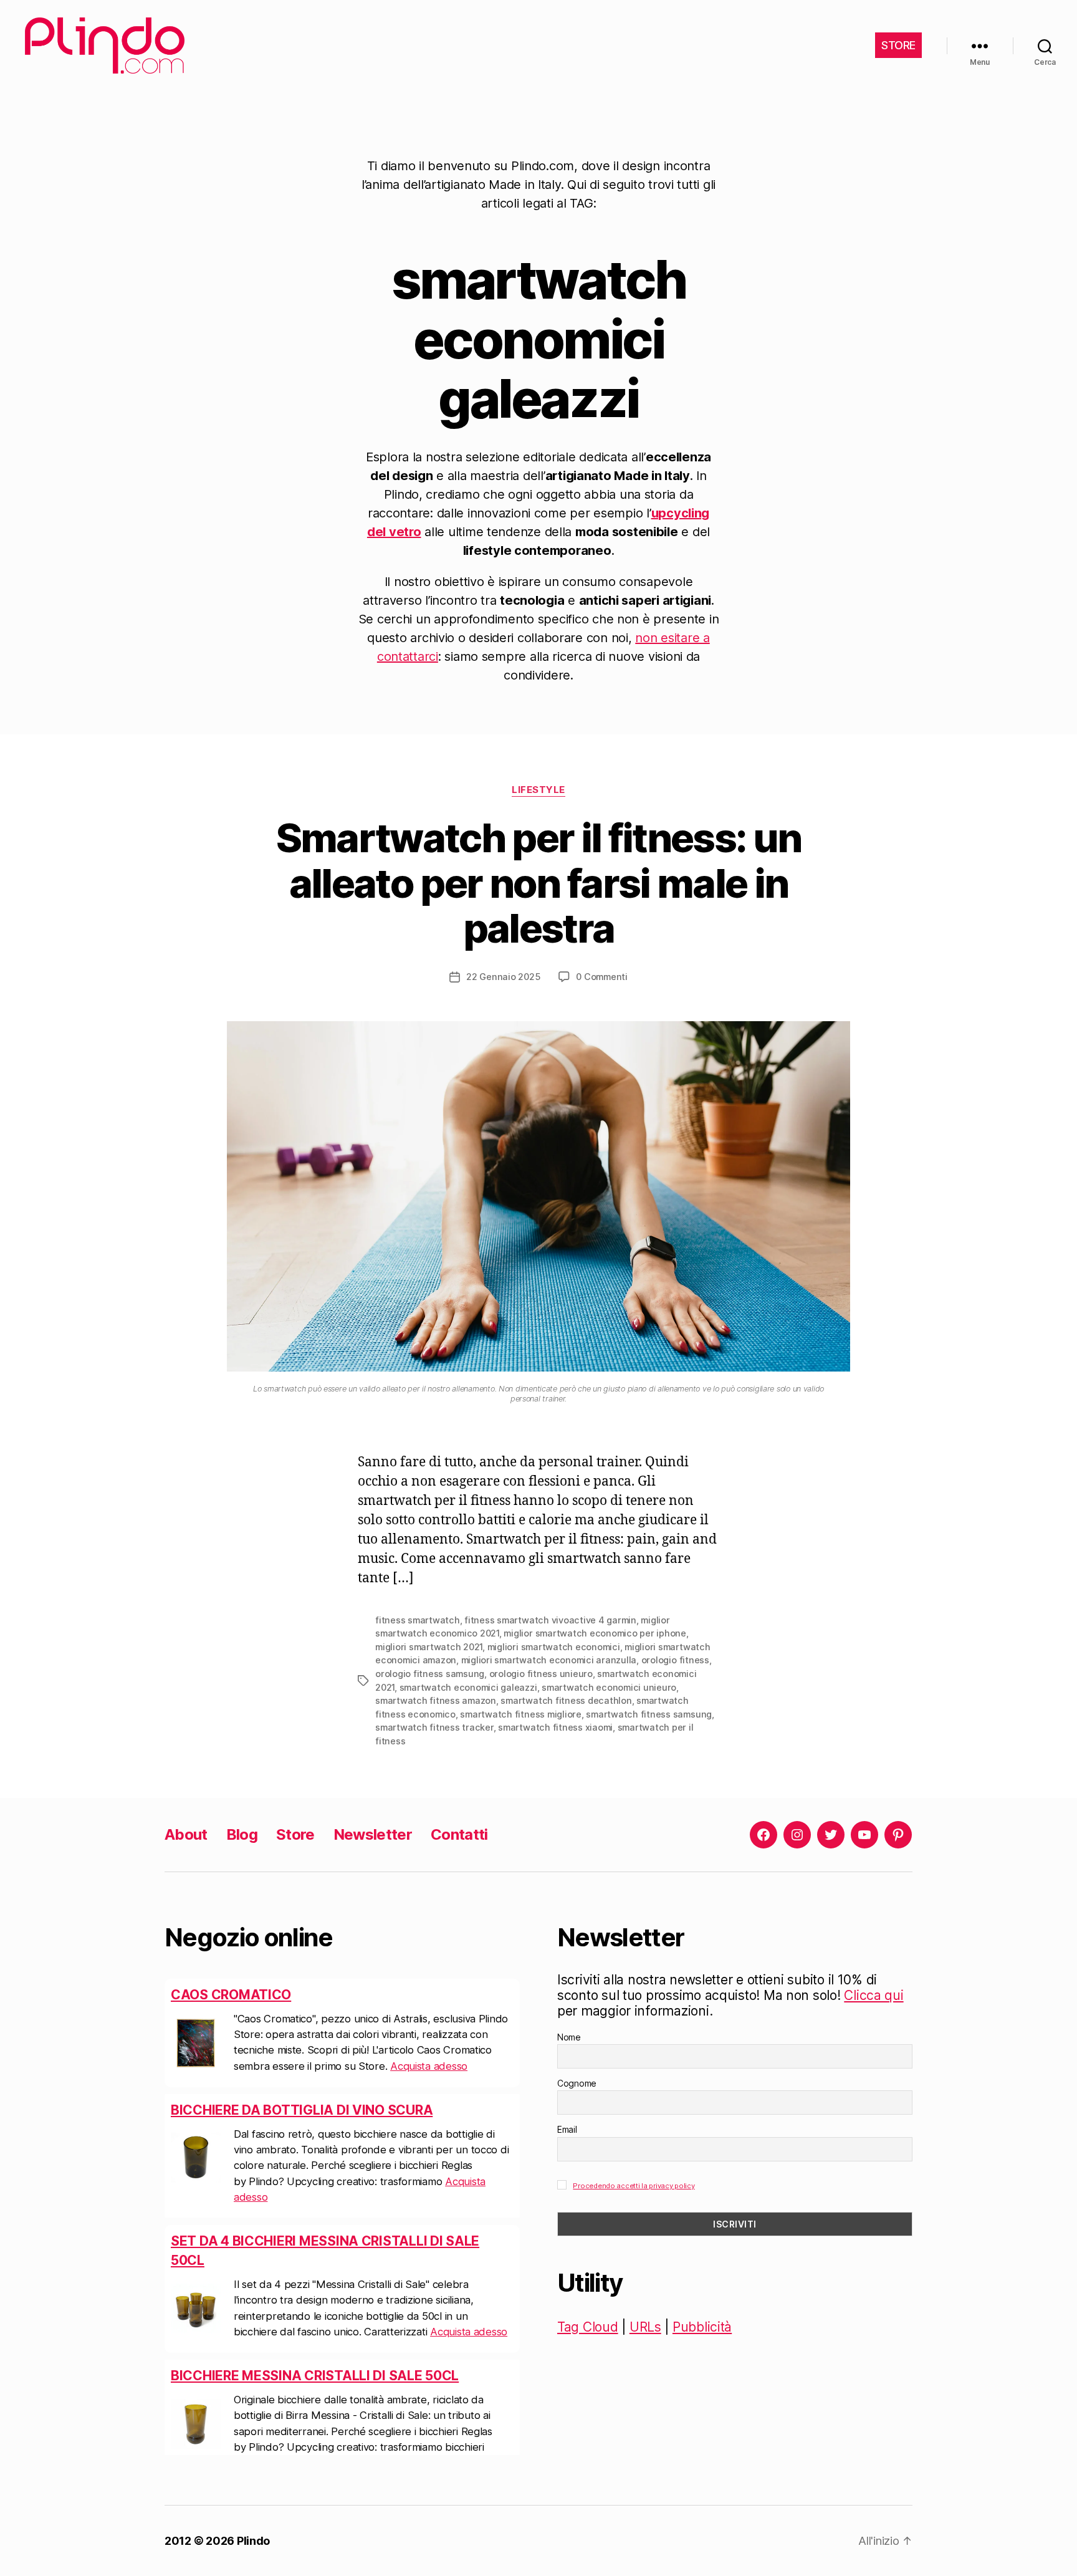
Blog (242, 1834)
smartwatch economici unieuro (609, 1687)
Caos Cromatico (231, 1995)
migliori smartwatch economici (554, 1647)
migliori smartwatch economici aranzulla (549, 1660)
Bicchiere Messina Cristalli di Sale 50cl (315, 2376)
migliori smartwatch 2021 (429, 1647)
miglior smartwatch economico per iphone (595, 1633)
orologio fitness (675, 1660)
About (186, 1834)
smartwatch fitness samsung (649, 1714)
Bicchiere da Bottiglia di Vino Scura (302, 2110)
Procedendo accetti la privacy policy (634, 2186)
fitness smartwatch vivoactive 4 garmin (550, 1620)
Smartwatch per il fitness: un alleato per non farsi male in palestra (539, 883)
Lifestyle (538, 790)
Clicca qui (874, 1995)
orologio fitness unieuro (541, 1674)
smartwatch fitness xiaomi (555, 1727)
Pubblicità (702, 2327)
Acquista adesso (429, 2066)
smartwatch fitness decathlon (566, 1700)
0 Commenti (602, 977)
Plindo (253, 2541)
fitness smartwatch (418, 1620)
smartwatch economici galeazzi (468, 1687)
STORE (898, 45)
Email (567, 2129)
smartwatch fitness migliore (520, 1714)
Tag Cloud (588, 2327)
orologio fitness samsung (430, 1674)
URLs (645, 2327)
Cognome (577, 2083)
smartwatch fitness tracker (434, 1727)
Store (295, 1834)
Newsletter (373, 1834)
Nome (569, 2037)
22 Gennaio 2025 (503, 977)
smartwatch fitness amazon (436, 1700)
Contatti (459, 1834)
